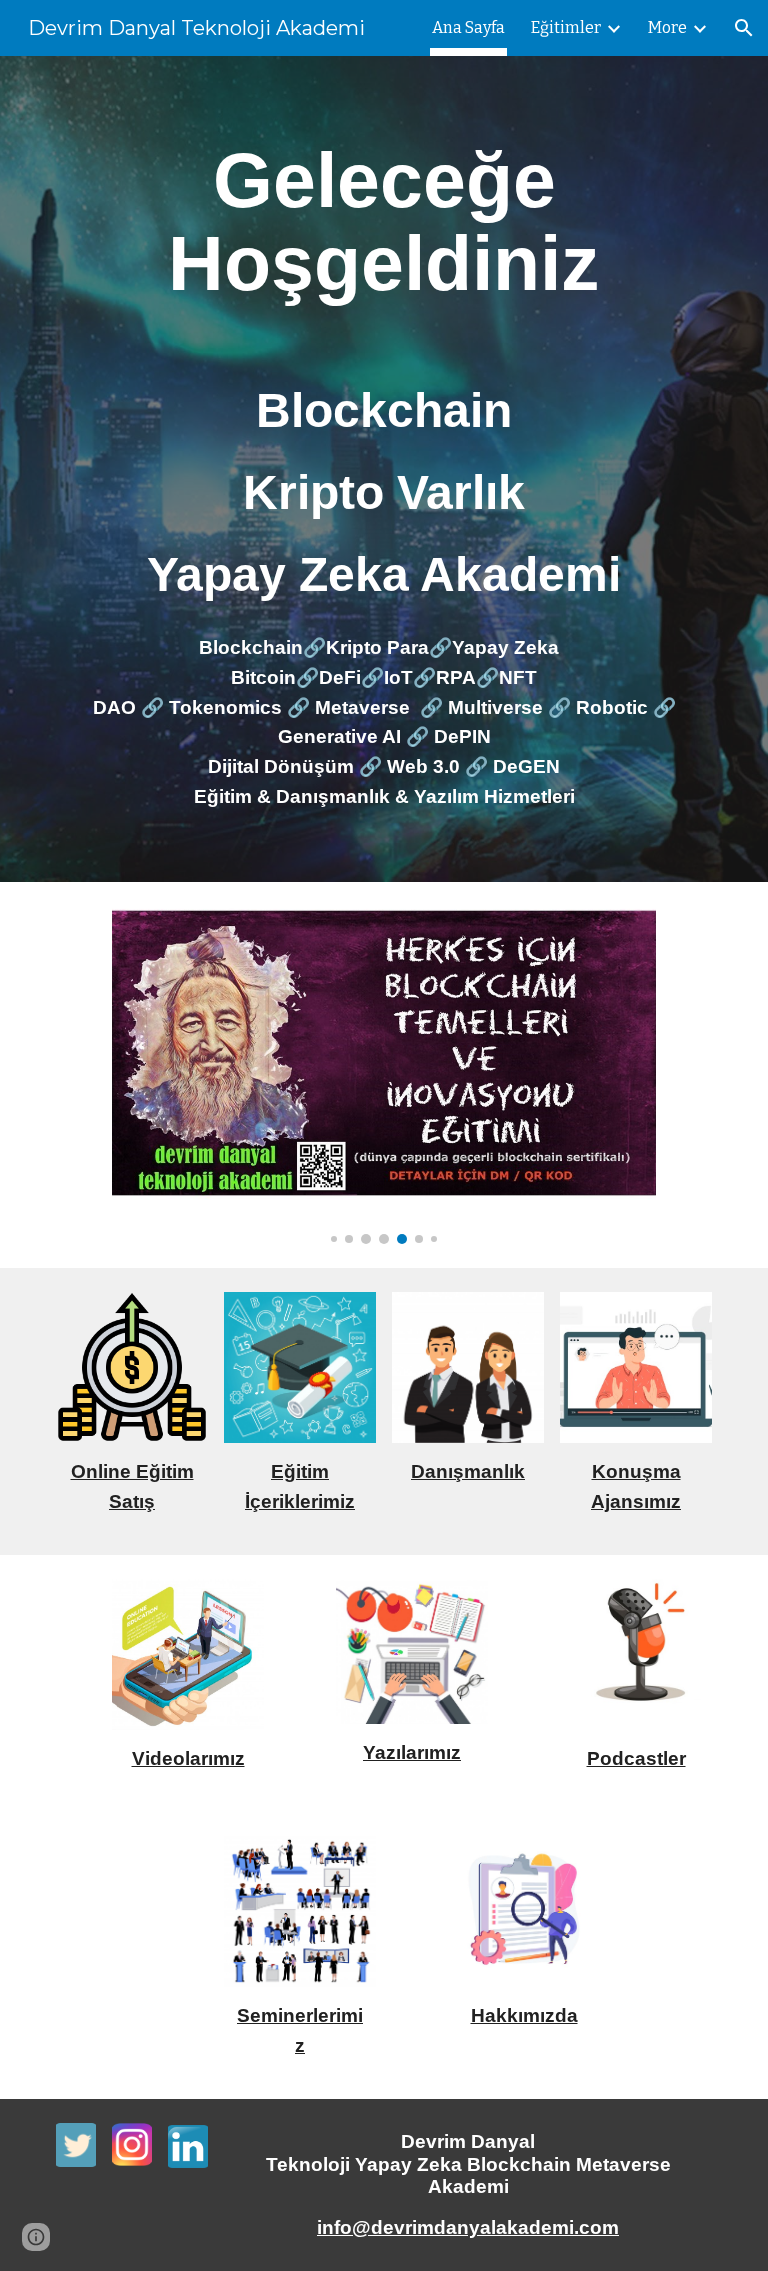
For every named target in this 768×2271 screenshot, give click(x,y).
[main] (383, 222)
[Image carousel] (383, 1075)
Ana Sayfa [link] (468, 27)
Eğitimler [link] (566, 27)
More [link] (667, 27)
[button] (744, 28)
